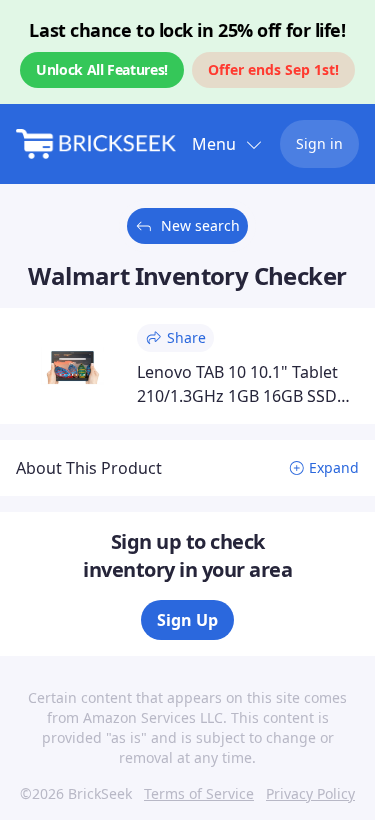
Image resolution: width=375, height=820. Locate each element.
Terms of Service (199, 793)
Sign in (319, 143)
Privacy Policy (310, 793)
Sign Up (187, 620)
